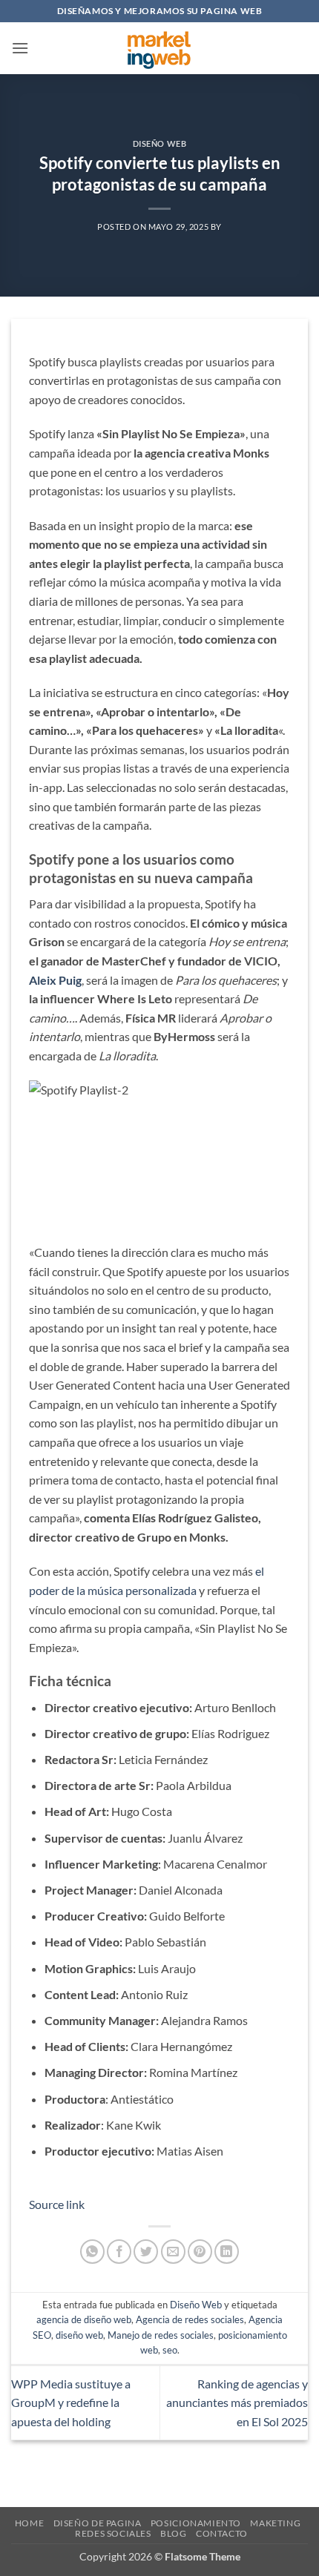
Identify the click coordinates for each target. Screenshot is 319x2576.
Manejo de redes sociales (161, 2335)
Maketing (275, 2523)
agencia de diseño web (84, 2319)
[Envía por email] (173, 2252)
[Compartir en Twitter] (146, 2252)
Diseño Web (160, 143)
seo (170, 2350)
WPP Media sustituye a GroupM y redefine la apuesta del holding (71, 2402)
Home (29, 2523)
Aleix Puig (55, 980)
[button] (20, 48)
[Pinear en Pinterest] (200, 2252)
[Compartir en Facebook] (119, 2252)
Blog (173, 2533)
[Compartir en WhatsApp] (92, 2252)
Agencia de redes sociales (190, 2319)
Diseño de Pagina (98, 2523)
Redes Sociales (113, 2533)
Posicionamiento (196, 2523)
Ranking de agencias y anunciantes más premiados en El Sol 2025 (237, 2402)
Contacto (222, 2533)
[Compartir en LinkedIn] (227, 2252)
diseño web (79, 2335)
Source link (57, 2204)
